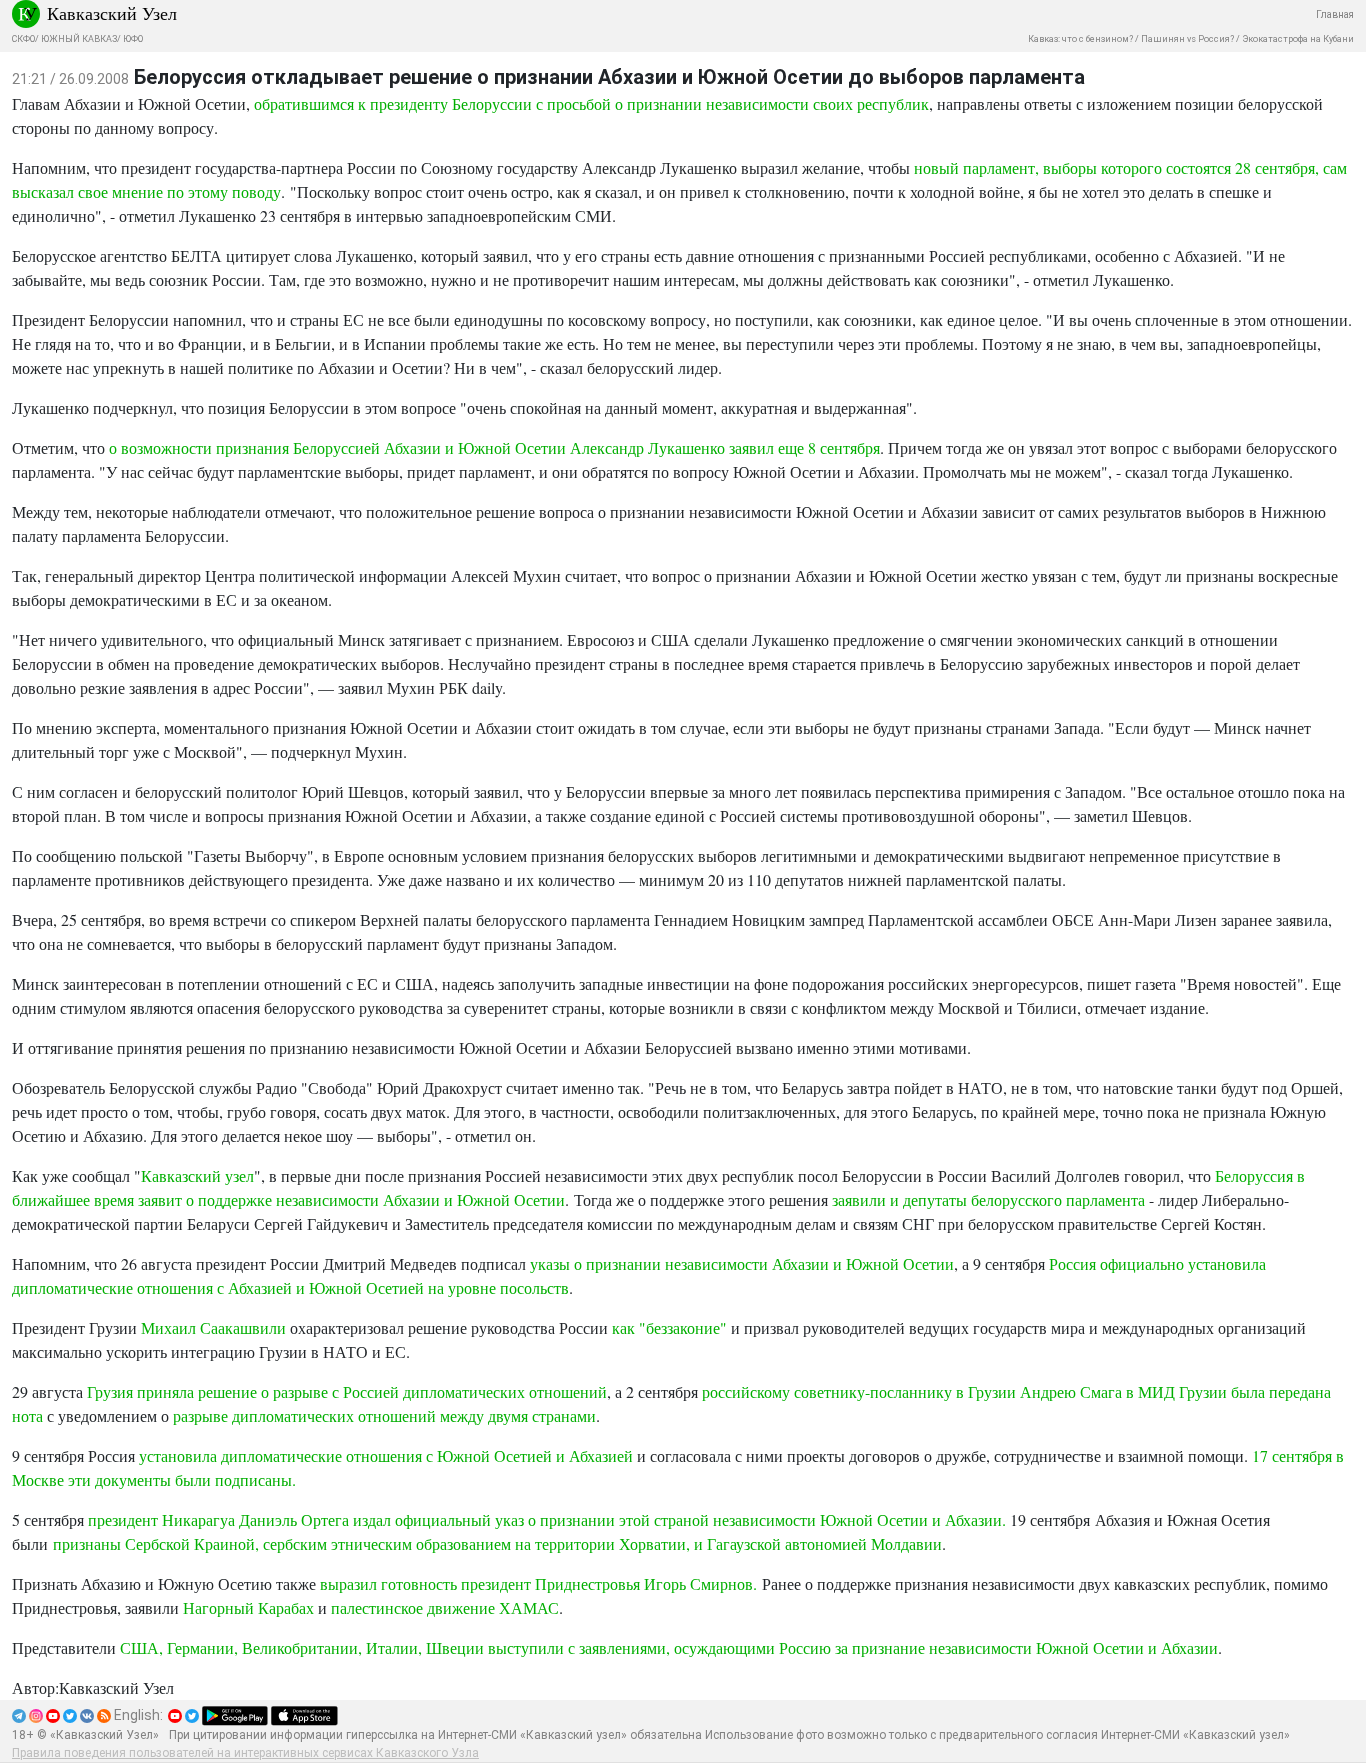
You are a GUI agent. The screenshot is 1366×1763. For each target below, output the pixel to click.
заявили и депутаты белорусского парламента (988, 1199)
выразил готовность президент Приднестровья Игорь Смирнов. (538, 1583)
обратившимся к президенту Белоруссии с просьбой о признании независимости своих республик (591, 103)
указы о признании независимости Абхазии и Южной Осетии (742, 1263)
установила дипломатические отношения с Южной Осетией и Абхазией (388, 1455)
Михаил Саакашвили (213, 1327)
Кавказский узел (197, 1175)
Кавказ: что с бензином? (1080, 39)
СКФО (23, 39)
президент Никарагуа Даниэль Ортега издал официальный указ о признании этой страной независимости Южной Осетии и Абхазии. (547, 1519)
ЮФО (133, 39)
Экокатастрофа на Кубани (1298, 39)
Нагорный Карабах (248, 1607)
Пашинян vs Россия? (1187, 39)
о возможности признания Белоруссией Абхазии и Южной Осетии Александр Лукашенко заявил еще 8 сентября (494, 447)
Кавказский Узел (112, 13)
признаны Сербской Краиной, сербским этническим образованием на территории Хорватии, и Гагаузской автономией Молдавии (497, 1543)
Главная (1335, 14)
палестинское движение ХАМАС (445, 1607)
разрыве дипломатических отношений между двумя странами (384, 1415)
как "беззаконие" (669, 1327)
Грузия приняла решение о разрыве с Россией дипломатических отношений (347, 1391)
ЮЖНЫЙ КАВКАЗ (79, 39)
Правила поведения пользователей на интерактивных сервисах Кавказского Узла (245, 1753)
